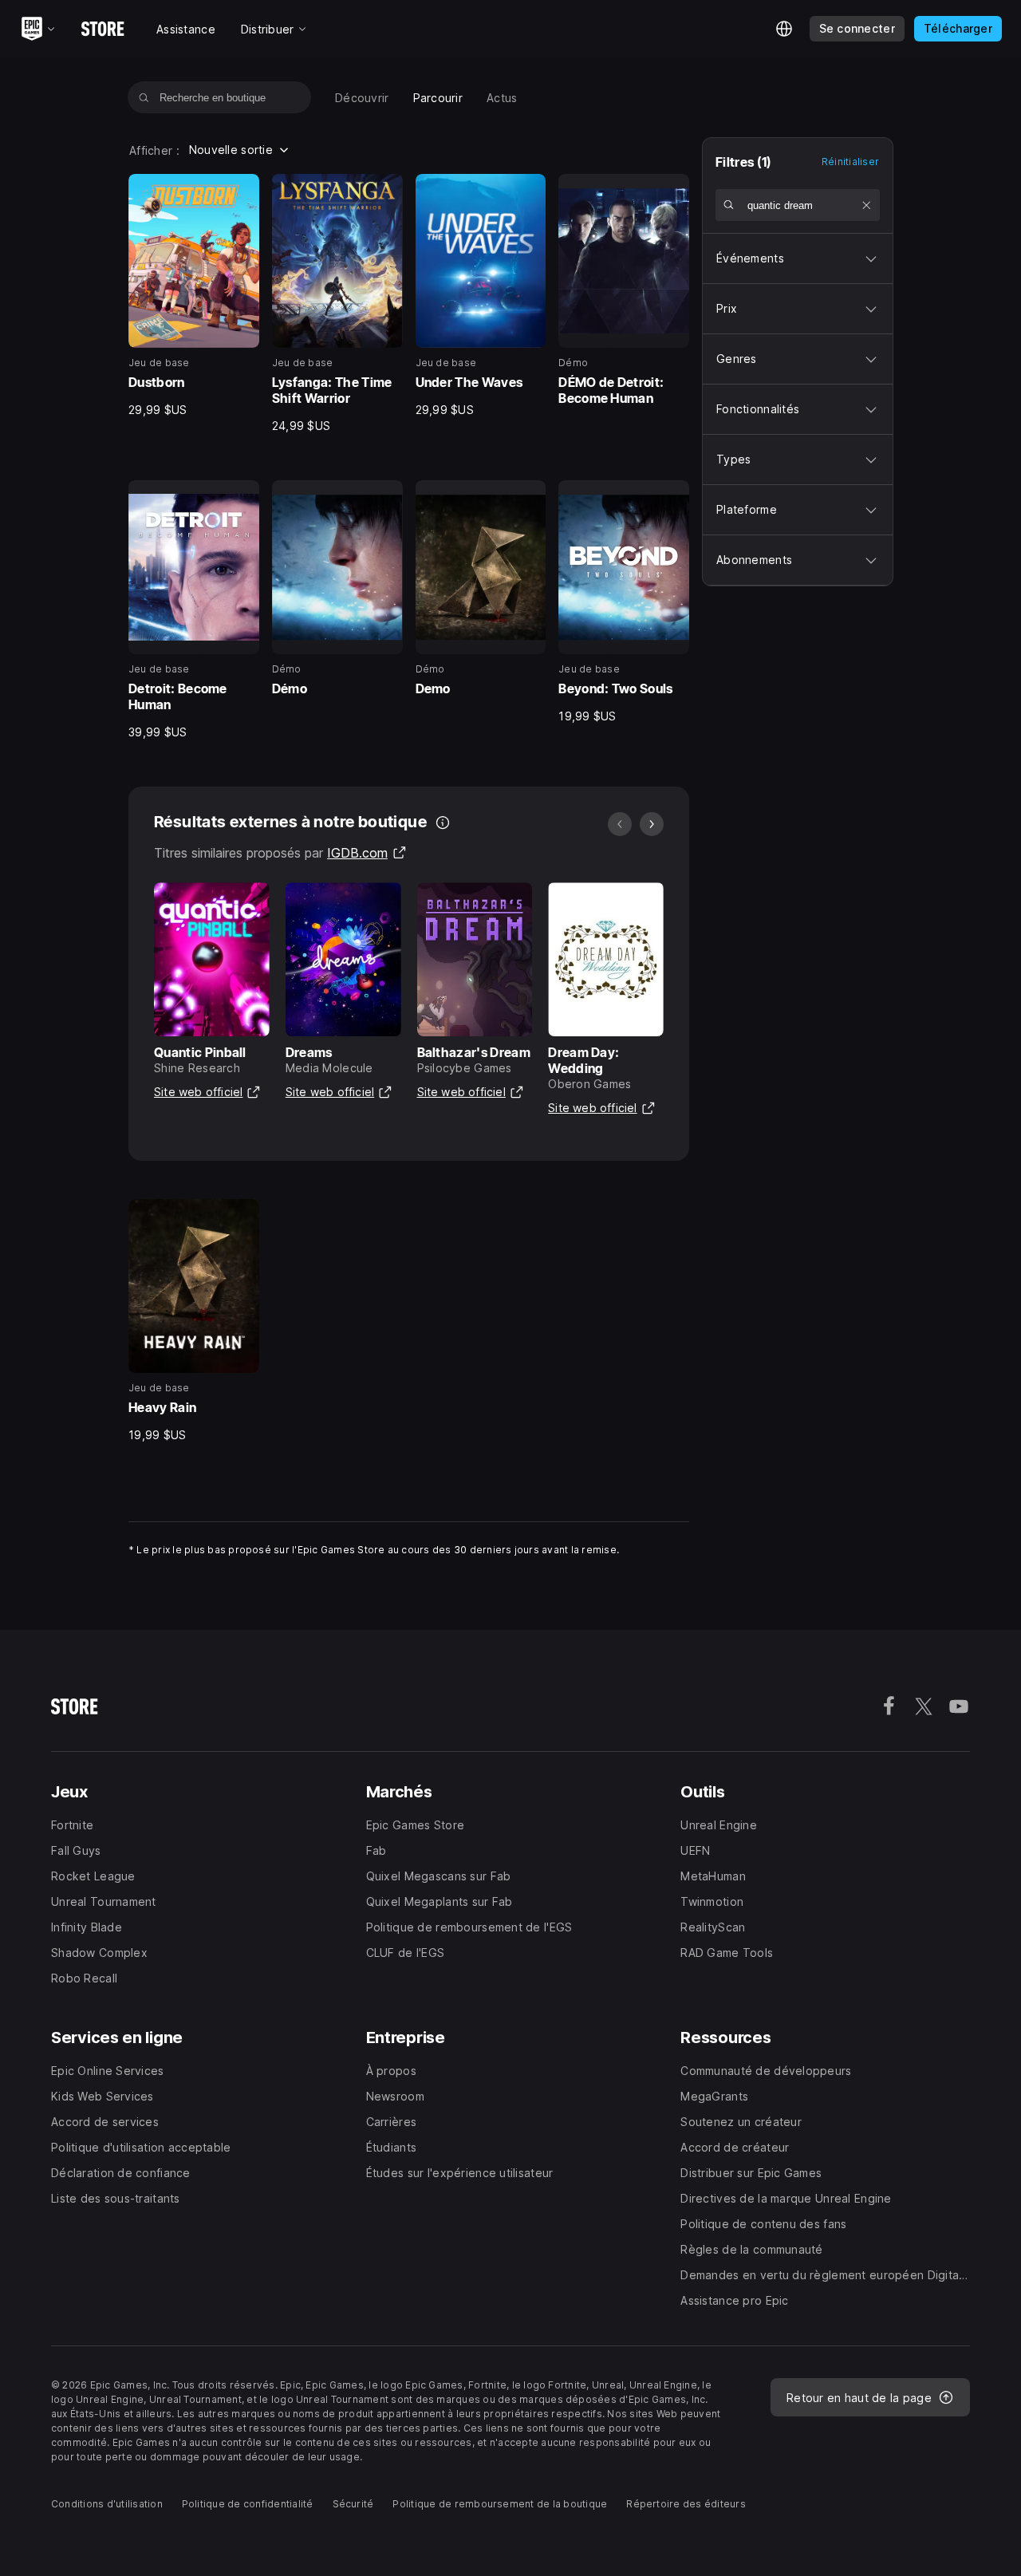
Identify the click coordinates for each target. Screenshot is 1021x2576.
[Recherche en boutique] (144, 97)
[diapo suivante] (652, 824)
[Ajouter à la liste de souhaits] (242, 191)
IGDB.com (367, 853)
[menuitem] (362, 98)
